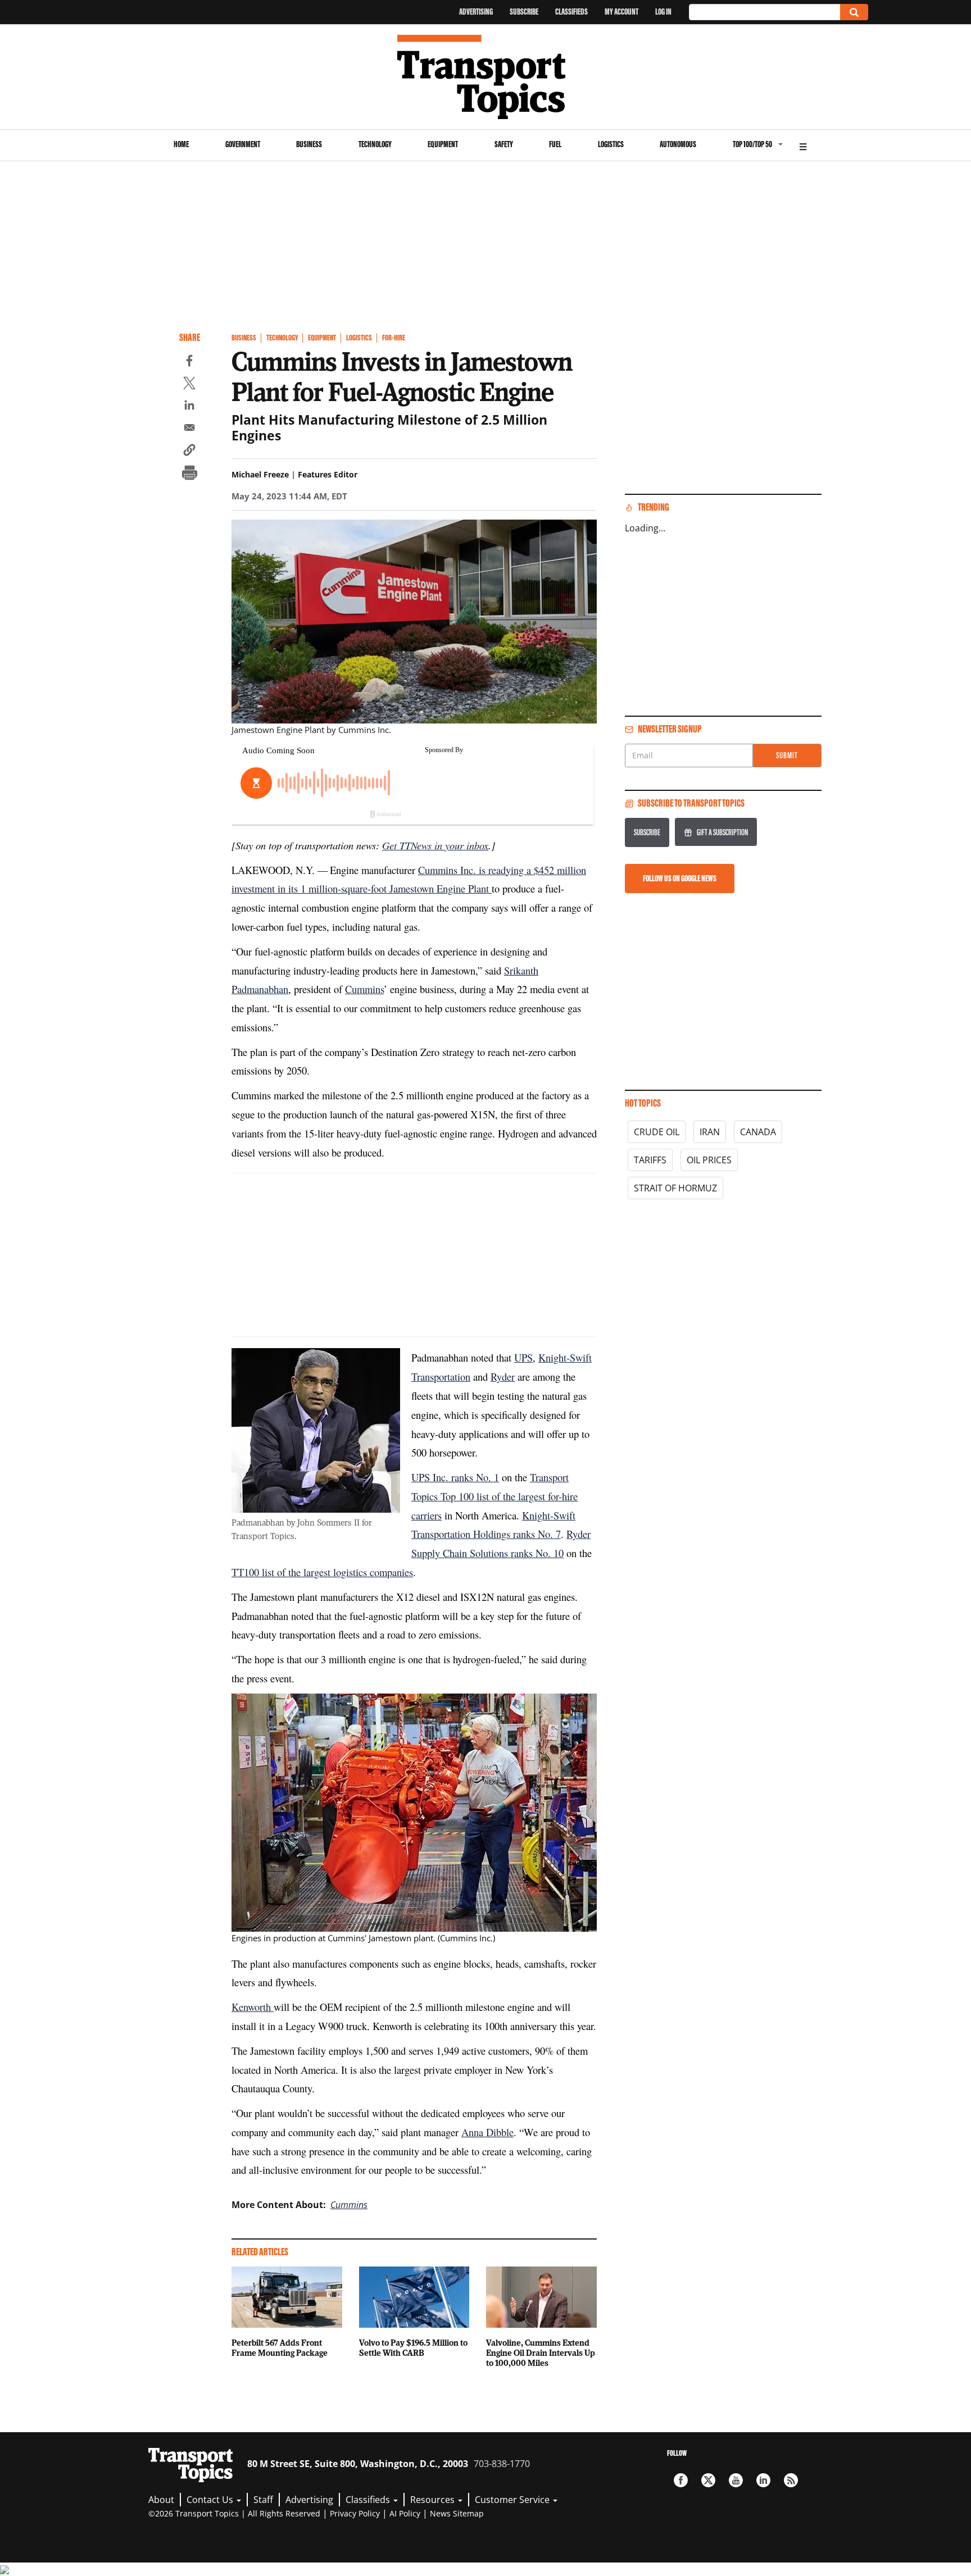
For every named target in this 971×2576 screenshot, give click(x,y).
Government (243, 144)
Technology (375, 144)
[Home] (486, 77)
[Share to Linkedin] (189, 407)
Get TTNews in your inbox (435, 845)
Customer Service (513, 2500)
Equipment (443, 144)
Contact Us (211, 2500)
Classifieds (571, 12)
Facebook (681, 2480)
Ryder (503, 1376)
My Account (621, 12)
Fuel (555, 144)
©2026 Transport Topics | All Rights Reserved (234, 2513)
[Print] (189, 474)
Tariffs (650, 1160)
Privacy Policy (355, 2513)
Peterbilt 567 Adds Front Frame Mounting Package (280, 2347)
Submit (787, 755)
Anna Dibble (487, 2132)
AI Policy (405, 2513)
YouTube (736, 2480)
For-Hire (394, 338)
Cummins (364, 989)
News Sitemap (457, 2513)
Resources (434, 2500)
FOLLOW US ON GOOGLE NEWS (680, 878)
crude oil (657, 1132)
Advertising (476, 12)
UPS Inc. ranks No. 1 (455, 1477)
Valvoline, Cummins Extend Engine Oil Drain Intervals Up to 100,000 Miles (541, 2352)
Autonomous (678, 144)
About (161, 2500)
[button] (189, 452)
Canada (758, 1132)
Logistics (611, 144)
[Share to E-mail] (189, 429)
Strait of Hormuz (675, 1188)
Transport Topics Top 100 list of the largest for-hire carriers (494, 1496)
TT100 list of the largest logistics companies (322, 1572)
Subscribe (524, 12)
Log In (663, 12)
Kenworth (253, 2007)
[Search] (854, 12)
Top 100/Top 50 (752, 144)
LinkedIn (763, 2480)
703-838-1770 (502, 2464)
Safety (504, 144)
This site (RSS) (791, 2480)
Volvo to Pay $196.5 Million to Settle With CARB (413, 2347)
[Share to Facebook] (189, 362)
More (803, 145)
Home (181, 144)
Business (309, 144)
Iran (710, 1132)
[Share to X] (189, 385)
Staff (263, 2500)
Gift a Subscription (722, 832)
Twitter (708, 2480)
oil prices (709, 1160)
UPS (523, 1357)
